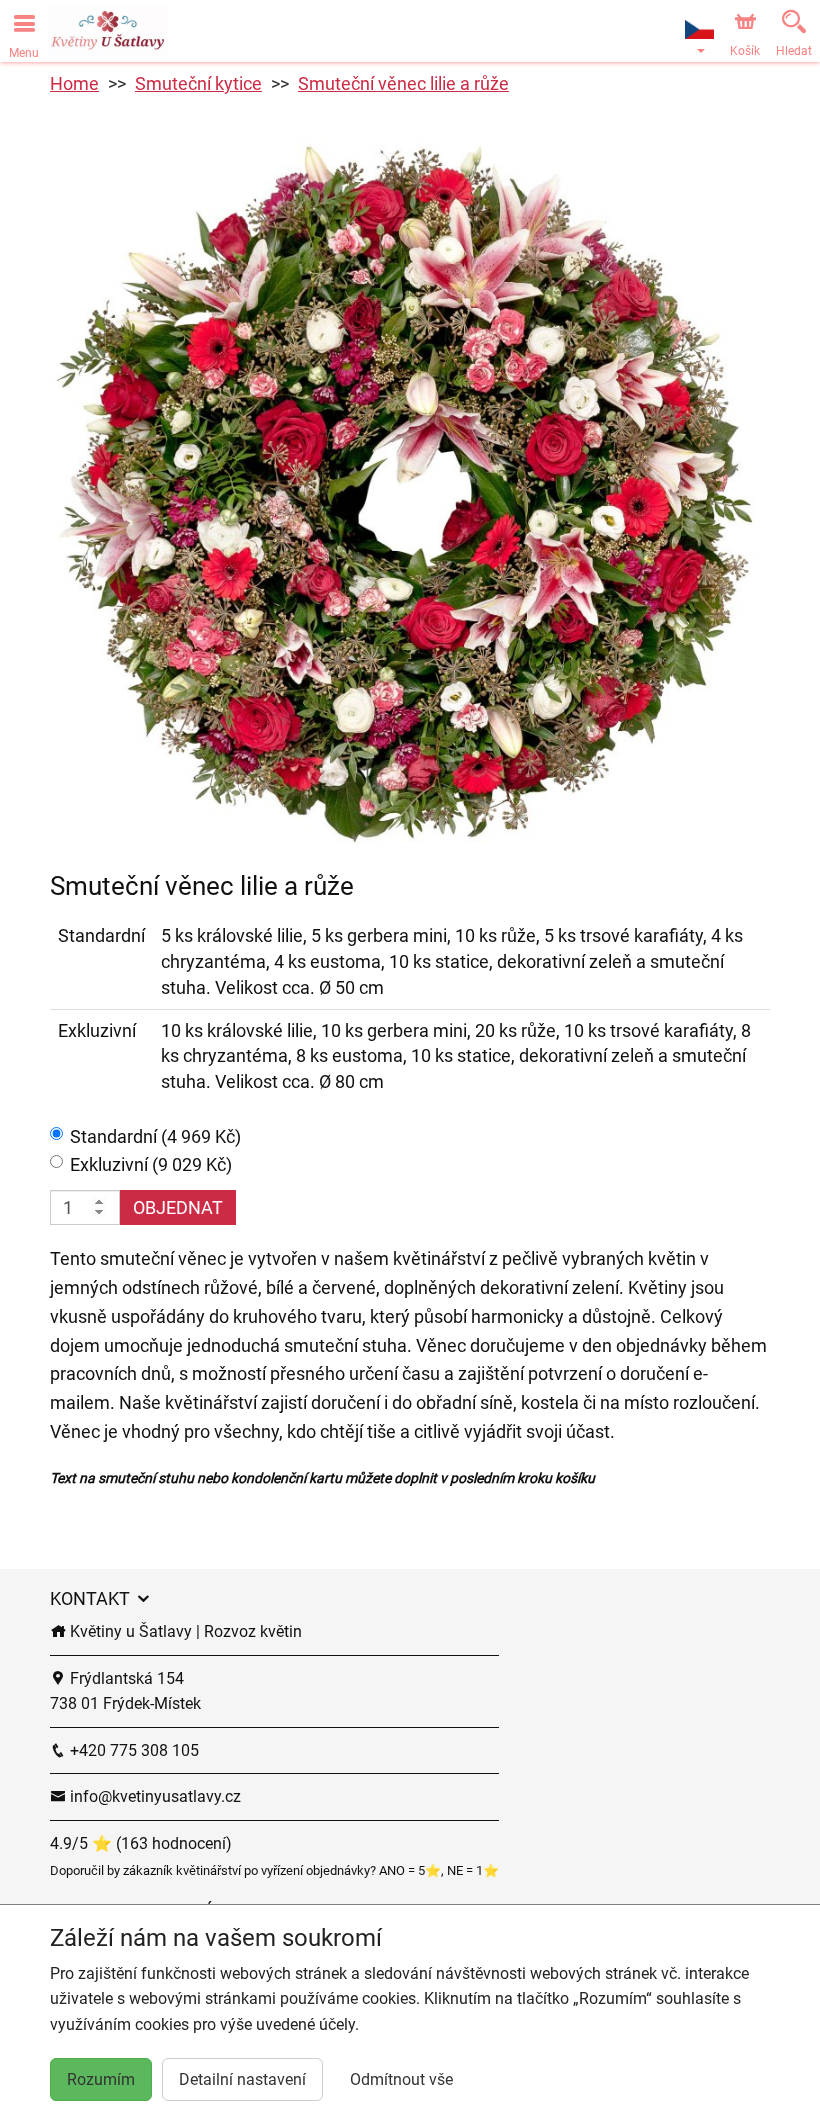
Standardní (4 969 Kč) (155, 1136)
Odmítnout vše (401, 2079)
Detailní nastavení (242, 2079)
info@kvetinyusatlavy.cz (153, 1796)
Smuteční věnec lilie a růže (403, 83)
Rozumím (101, 2079)
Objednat (178, 1207)
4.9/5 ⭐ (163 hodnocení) (141, 1843)
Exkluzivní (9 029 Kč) (151, 1164)
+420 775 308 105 (132, 1750)
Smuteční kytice (198, 83)
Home (74, 83)
